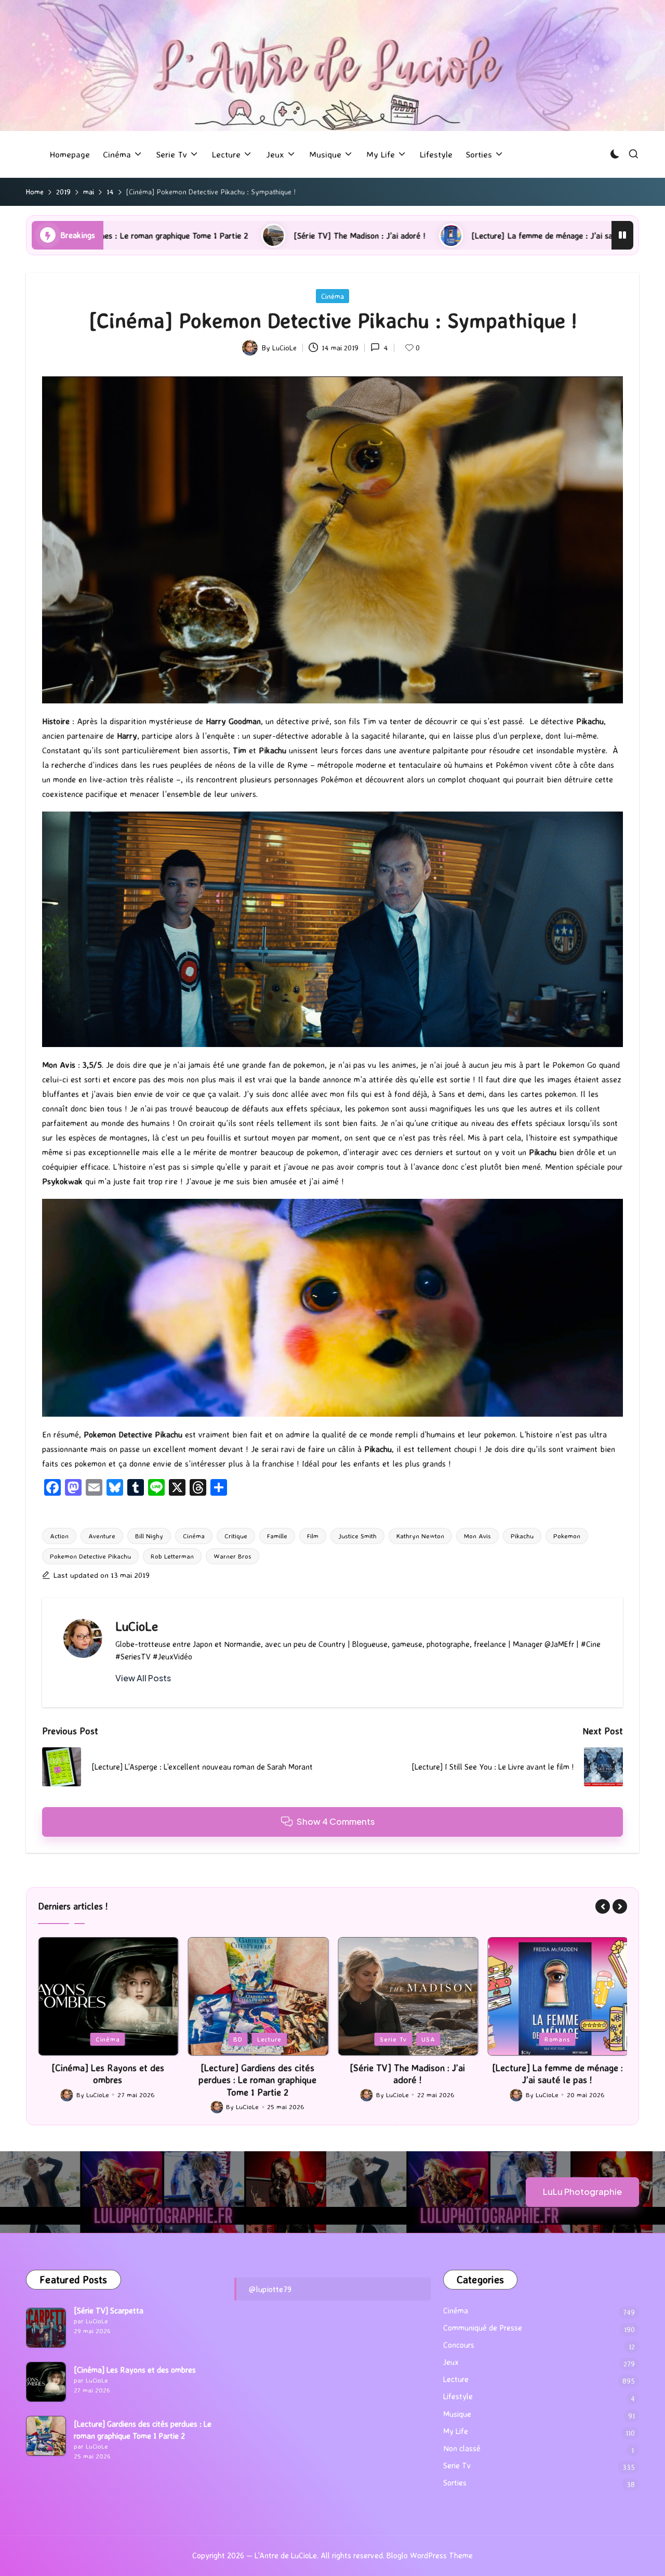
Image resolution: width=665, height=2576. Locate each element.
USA (278, 2039)
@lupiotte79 (270, 2289)
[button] (143, 1678)
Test (586, 2039)
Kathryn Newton (420, 1536)
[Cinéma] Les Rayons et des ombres (135, 2370)
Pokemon (567, 1536)
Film (313, 1536)
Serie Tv (243, 2039)
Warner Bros (232, 1556)
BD (88, 2039)
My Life (456, 2431)
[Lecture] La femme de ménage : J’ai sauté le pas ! (382, 236)
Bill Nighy (149, 1536)
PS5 (558, 2039)
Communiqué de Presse (483, 2328)
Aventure (102, 1536)
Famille (277, 1536)
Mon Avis (477, 1536)
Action (59, 1536)
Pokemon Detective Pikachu (90, 1556)
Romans (407, 2039)
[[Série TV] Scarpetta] (46, 2328)
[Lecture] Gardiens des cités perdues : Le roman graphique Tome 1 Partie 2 (108, 2080)
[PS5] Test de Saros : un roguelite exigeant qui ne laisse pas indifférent (557, 2080)
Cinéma (332, 296)
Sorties (455, 2483)
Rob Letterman (172, 1556)
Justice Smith (357, 1536)
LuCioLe (137, 1626)
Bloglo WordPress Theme (430, 2555)
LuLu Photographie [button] (582, 2192)
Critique (236, 1536)
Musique (457, 2414)
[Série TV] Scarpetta (109, 2311)
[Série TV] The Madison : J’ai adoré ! (179, 236)
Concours (459, 2345)
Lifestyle (458, 2396)
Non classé (462, 2448)
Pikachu (522, 1536)
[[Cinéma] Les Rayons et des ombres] (46, 2382)
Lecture (119, 2039)
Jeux (529, 2039)
